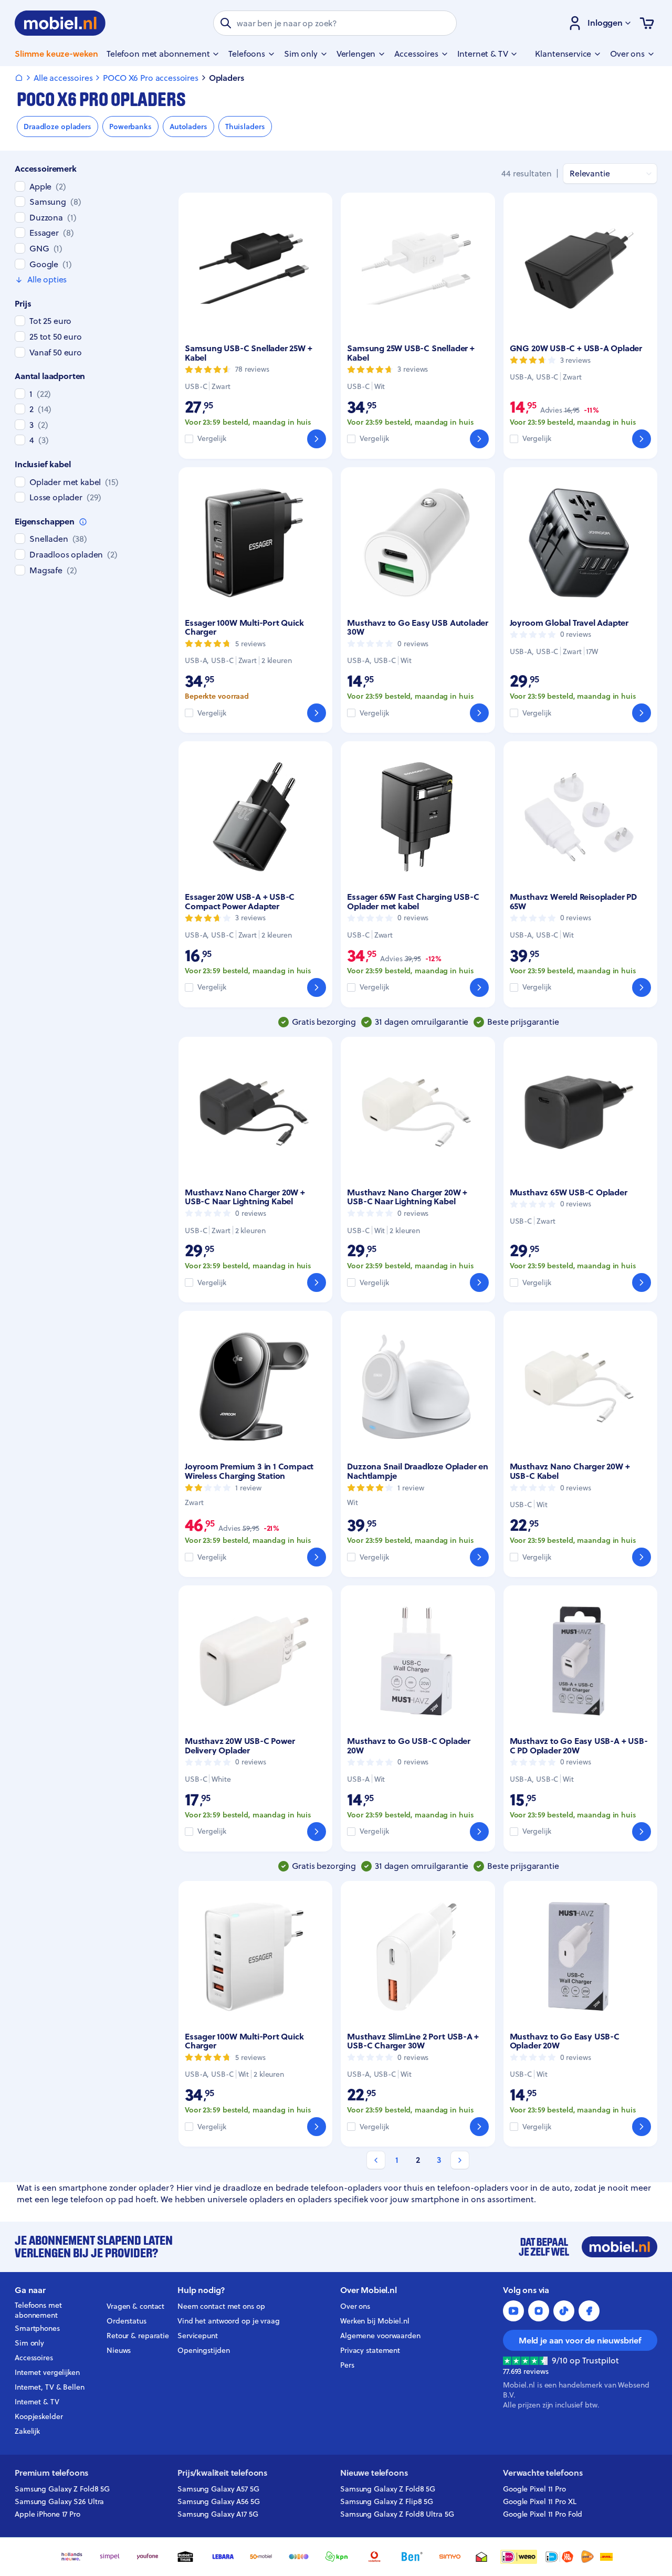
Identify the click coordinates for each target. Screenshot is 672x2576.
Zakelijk (27, 2431)
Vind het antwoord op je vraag (229, 2321)
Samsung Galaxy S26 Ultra (59, 2501)
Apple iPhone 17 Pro (48, 2514)
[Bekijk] (317, 439)
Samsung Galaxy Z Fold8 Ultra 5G (397, 2514)
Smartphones (37, 2328)
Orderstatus (127, 2321)
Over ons (355, 2306)
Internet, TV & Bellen (50, 2387)
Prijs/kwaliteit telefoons (222, 2473)
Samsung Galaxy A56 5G (219, 2501)
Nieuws (119, 2350)
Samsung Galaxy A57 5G (218, 2489)
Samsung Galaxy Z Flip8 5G (387, 2501)
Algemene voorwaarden (380, 2336)
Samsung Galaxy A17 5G (218, 2514)
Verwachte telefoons (543, 2473)
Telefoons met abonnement (38, 2310)
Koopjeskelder (39, 2416)
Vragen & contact (135, 2306)
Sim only (29, 2343)
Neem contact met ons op (221, 2306)
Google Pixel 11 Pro (534, 2489)
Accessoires (34, 2358)
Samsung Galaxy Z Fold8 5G (62, 2489)
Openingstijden (204, 2350)
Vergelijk (212, 439)
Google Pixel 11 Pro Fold (543, 2514)
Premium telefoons (51, 2473)
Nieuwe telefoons (374, 2473)
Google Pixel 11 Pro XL (540, 2501)
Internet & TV (37, 2402)
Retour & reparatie (138, 2336)
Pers (347, 2365)
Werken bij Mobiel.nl (375, 2321)
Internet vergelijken (47, 2372)
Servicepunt (198, 2336)
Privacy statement (370, 2350)
